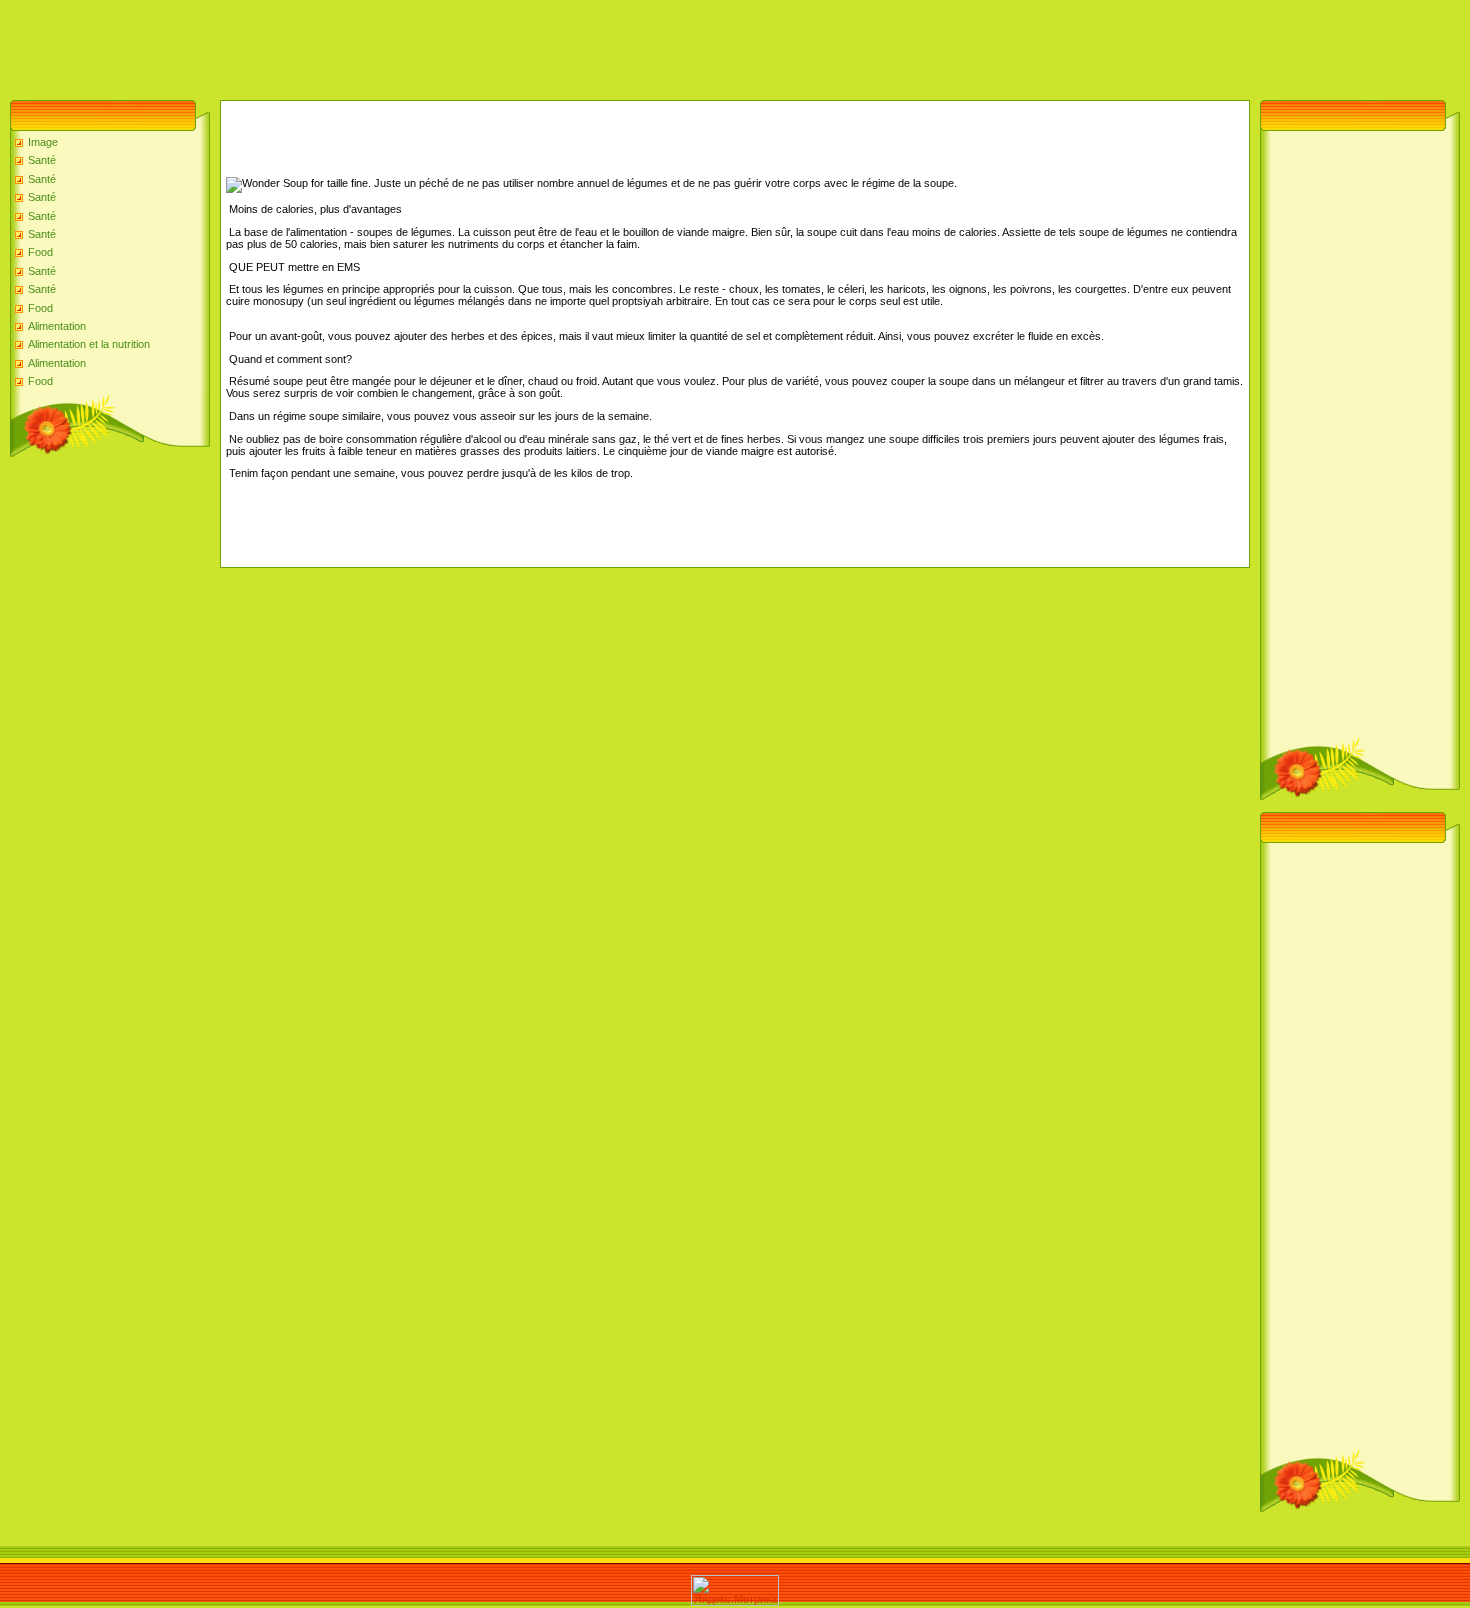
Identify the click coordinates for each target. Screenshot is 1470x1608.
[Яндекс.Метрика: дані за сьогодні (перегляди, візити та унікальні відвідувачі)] (735, 1590)
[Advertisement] (364, 45)
